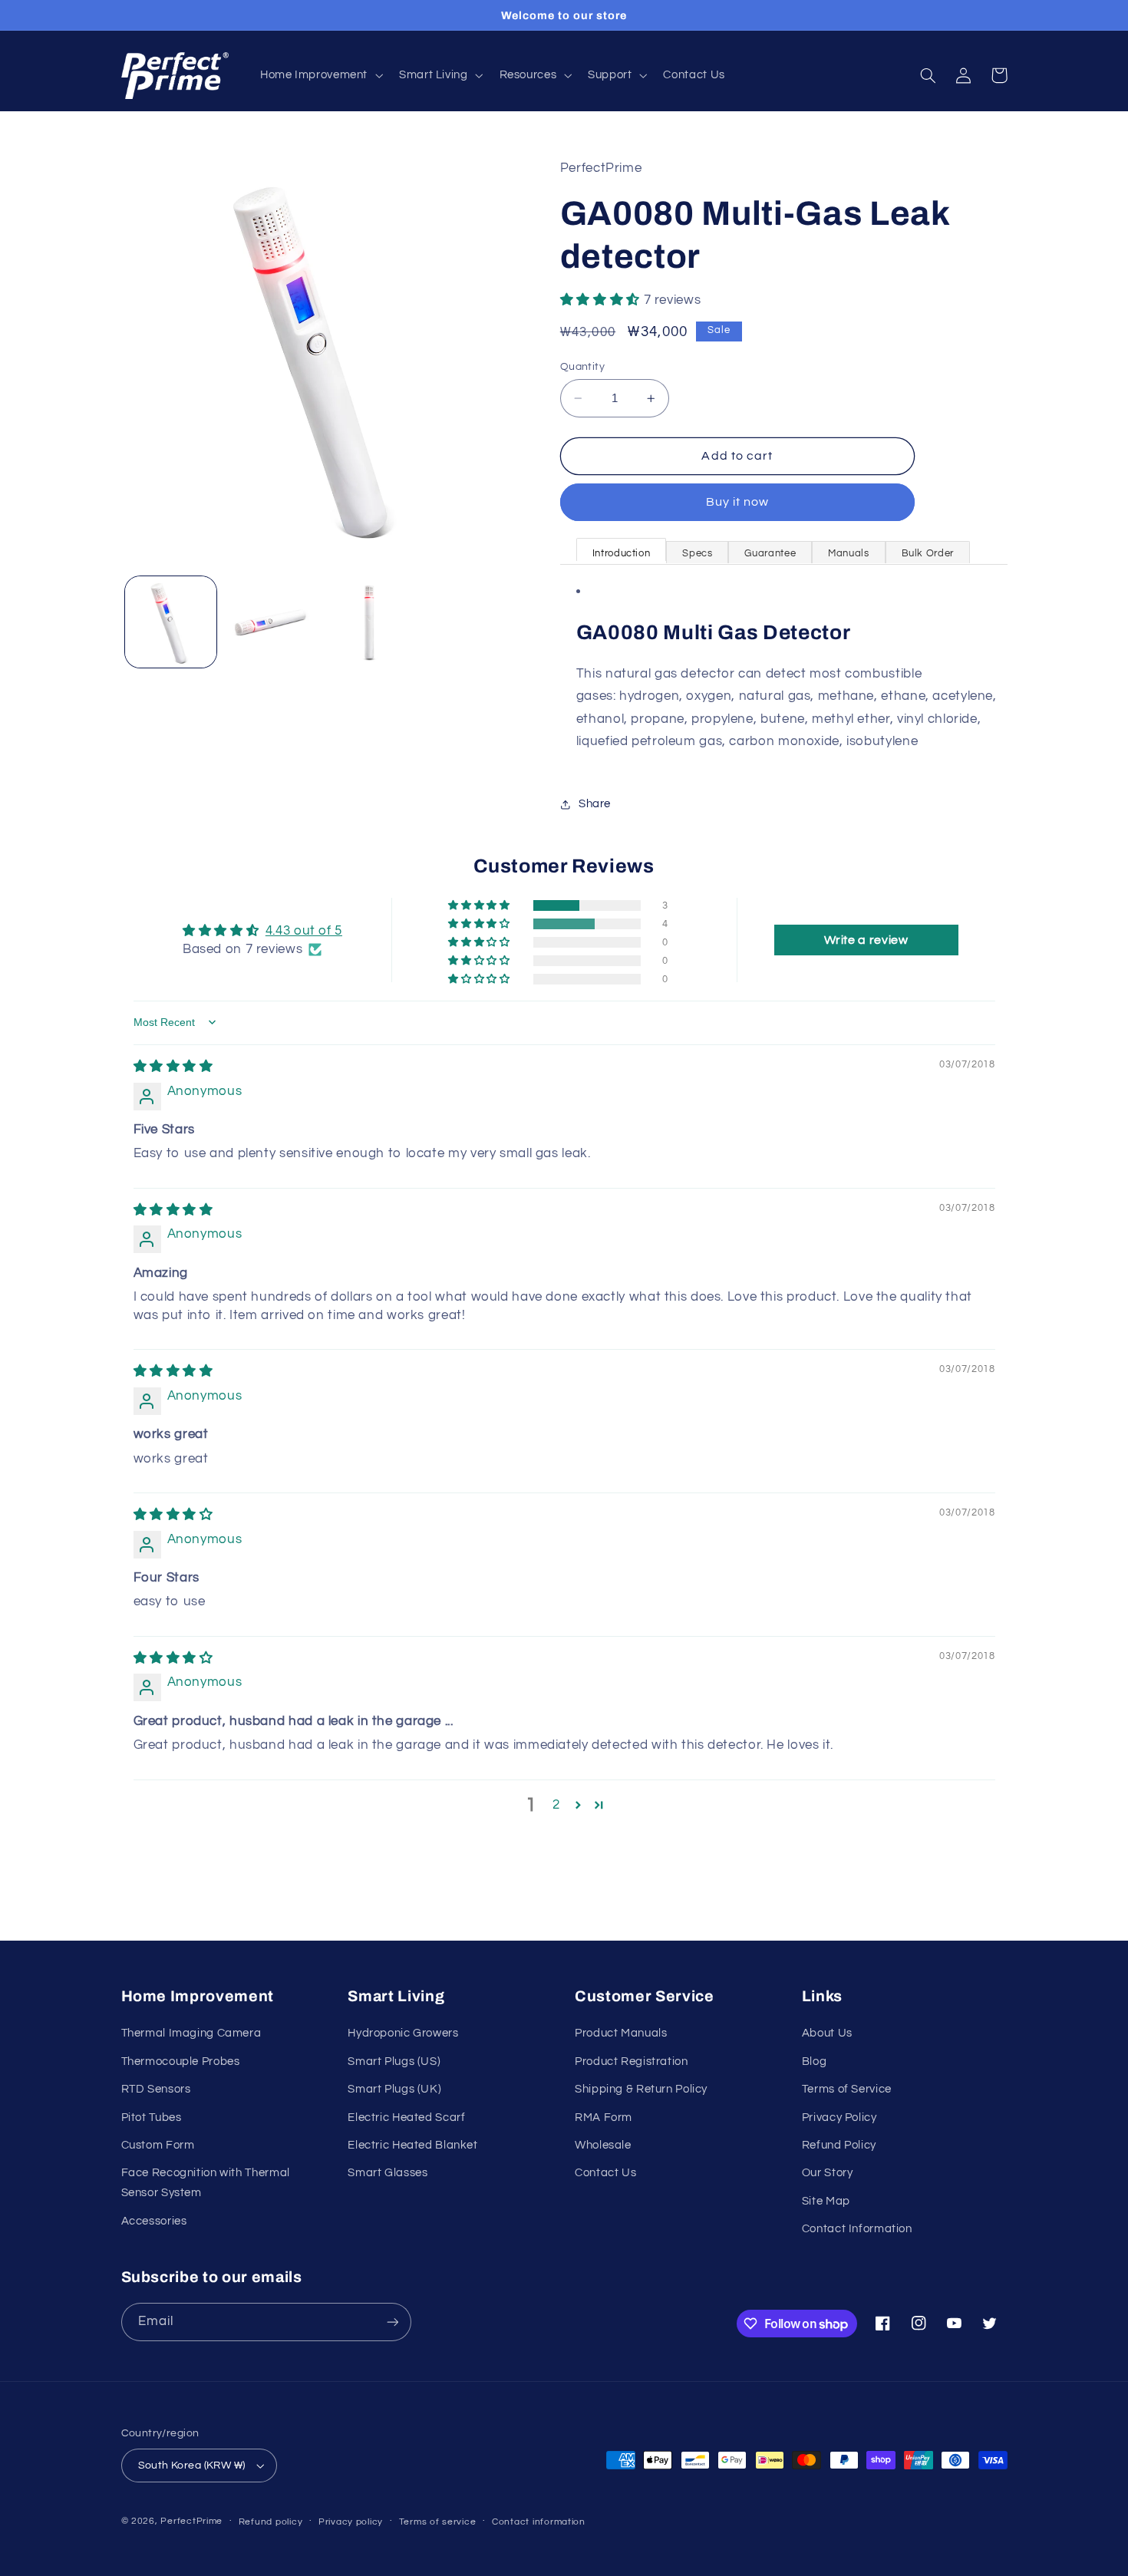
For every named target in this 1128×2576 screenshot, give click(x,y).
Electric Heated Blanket (413, 2145)
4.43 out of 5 (304, 931)
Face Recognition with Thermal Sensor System (206, 2183)
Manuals (848, 553)
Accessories (154, 2221)
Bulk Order (928, 553)
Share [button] (595, 804)
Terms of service (438, 2522)
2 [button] (556, 1805)
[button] (320, 76)
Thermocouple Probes (181, 2061)
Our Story (828, 2173)
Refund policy (271, 2522)
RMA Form (604, 2118)
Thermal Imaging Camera (191, 2033)
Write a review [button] (866, 940)
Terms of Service (847, 2089)
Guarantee (770, 553)
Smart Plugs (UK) (394, 2089)
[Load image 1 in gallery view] (171, 622)
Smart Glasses (388, 2173)
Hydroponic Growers (403, 2033)
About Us (827, 2033)
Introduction (622, 553)
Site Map (826, 2201)
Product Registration (632, 2061)
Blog (815, 2061)
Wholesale (603, 2145)
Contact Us (605, 2173)
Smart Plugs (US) (394, 2061)
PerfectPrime (191, 2521)
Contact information (539, 2522)
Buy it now (738, 503)
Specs (697, 553)
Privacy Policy (839, 2118)
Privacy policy (351, 2522)
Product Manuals (621, 2033)
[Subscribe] (392, 2322)
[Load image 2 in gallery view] (270, 622)
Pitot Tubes (152, 2118)
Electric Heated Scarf (406, 2118)
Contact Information (857, 2229)
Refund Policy (839, 2145)
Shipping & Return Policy (641, 2089)
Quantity (582, 367)
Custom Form (158, 2145)
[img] (173, 1067)
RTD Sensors (156, 2089)
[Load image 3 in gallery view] (369, 622)
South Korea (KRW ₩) (192, 2466)
